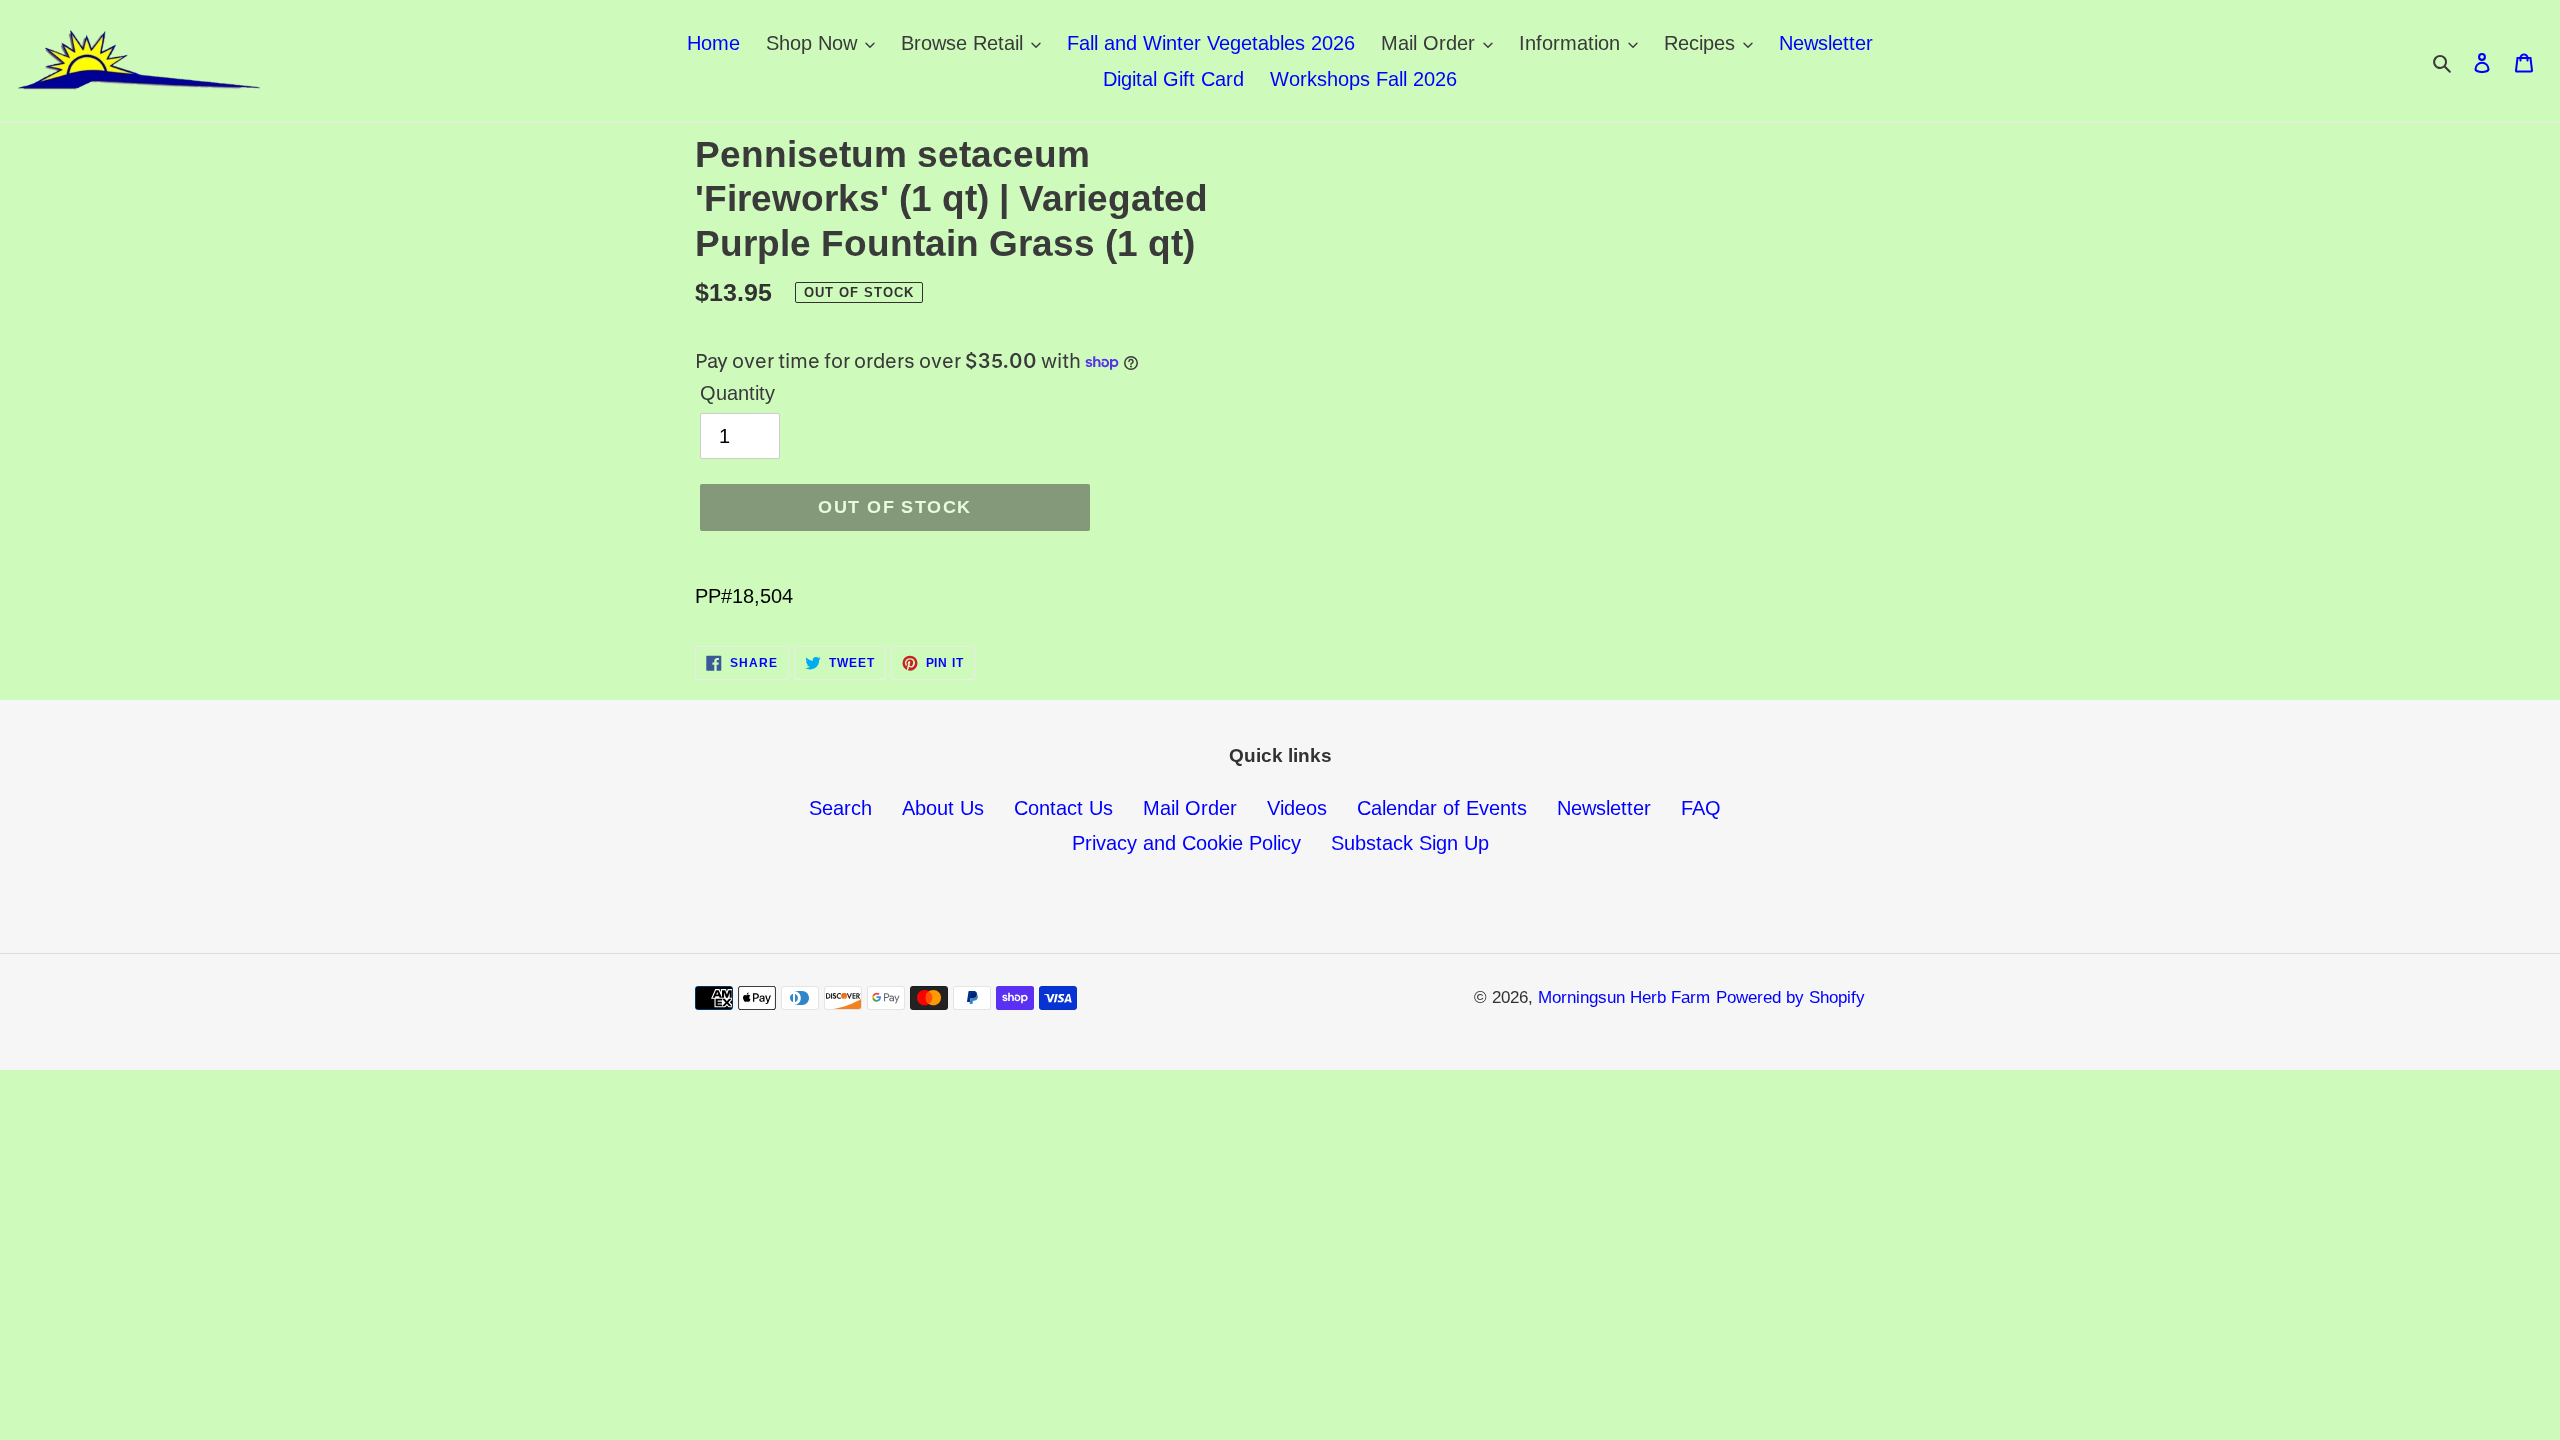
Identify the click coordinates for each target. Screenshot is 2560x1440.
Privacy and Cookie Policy (1186, 843)
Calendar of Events (1442, 808)
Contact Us (1063, 808)
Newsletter (1604, 808)
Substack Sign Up (1410, 843)
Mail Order (1190, 808)
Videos (1297, 808)
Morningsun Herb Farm (1624, 997)
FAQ (1701, 808)
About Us (943, 808)
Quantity (737, 393)
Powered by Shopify (1790, 997)
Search (840, 808)
